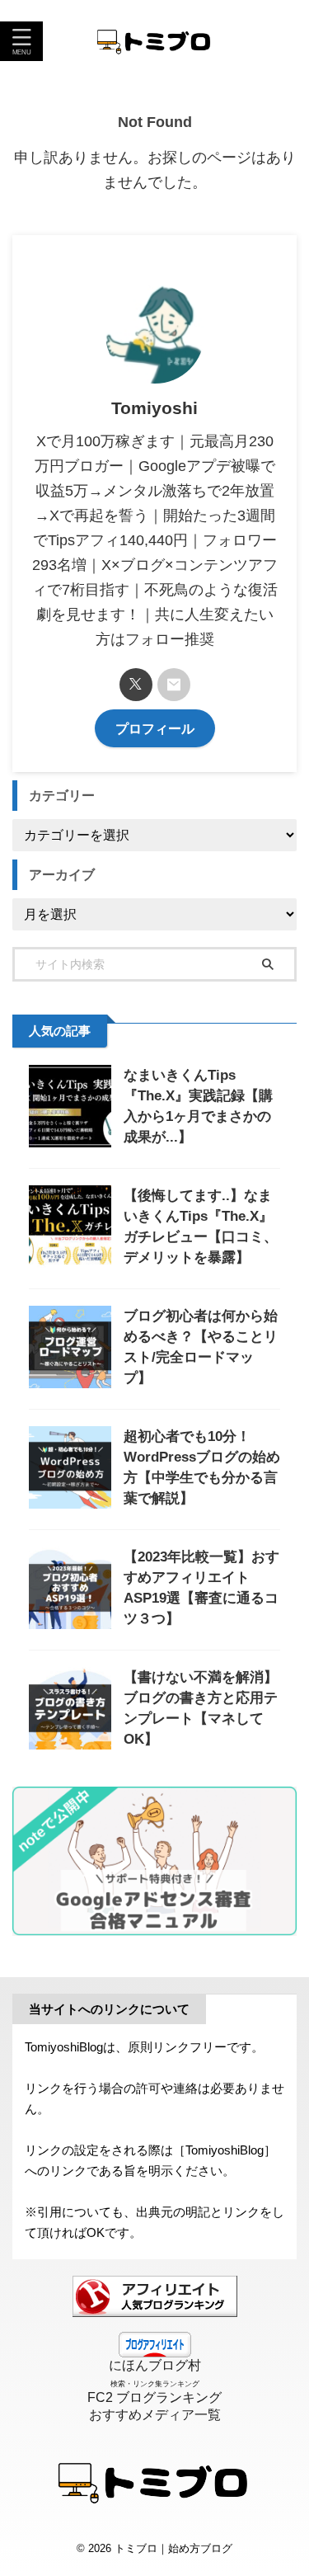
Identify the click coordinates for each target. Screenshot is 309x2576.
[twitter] (136, 685)
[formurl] (174, 685)
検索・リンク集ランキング (155, 2384)
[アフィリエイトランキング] (155, 2309)
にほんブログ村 (155, 2365)
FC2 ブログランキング (154, 2397)
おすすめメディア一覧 (155, 2415)
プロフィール (155, 728)
